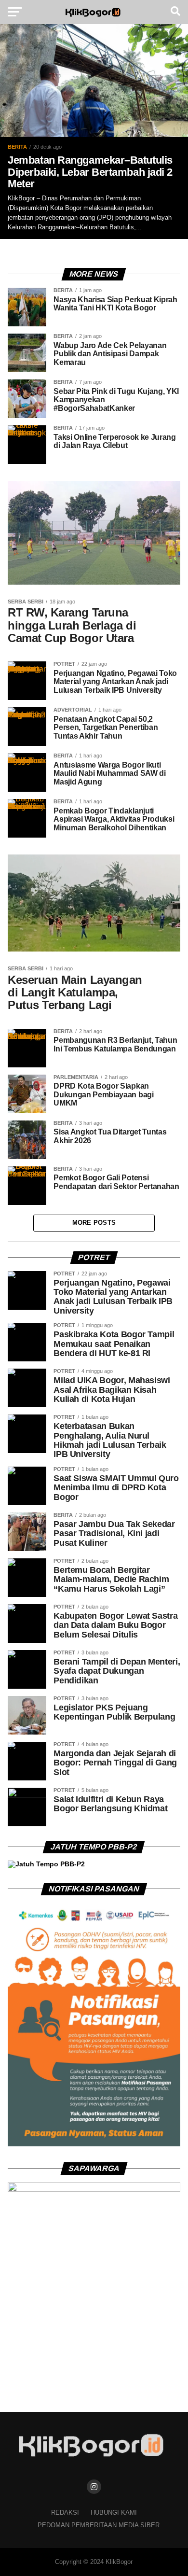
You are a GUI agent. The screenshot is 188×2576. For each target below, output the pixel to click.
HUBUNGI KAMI (114, 2513)
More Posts (94, 1223)
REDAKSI (65, 2513)
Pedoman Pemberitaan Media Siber (99, 2525)
